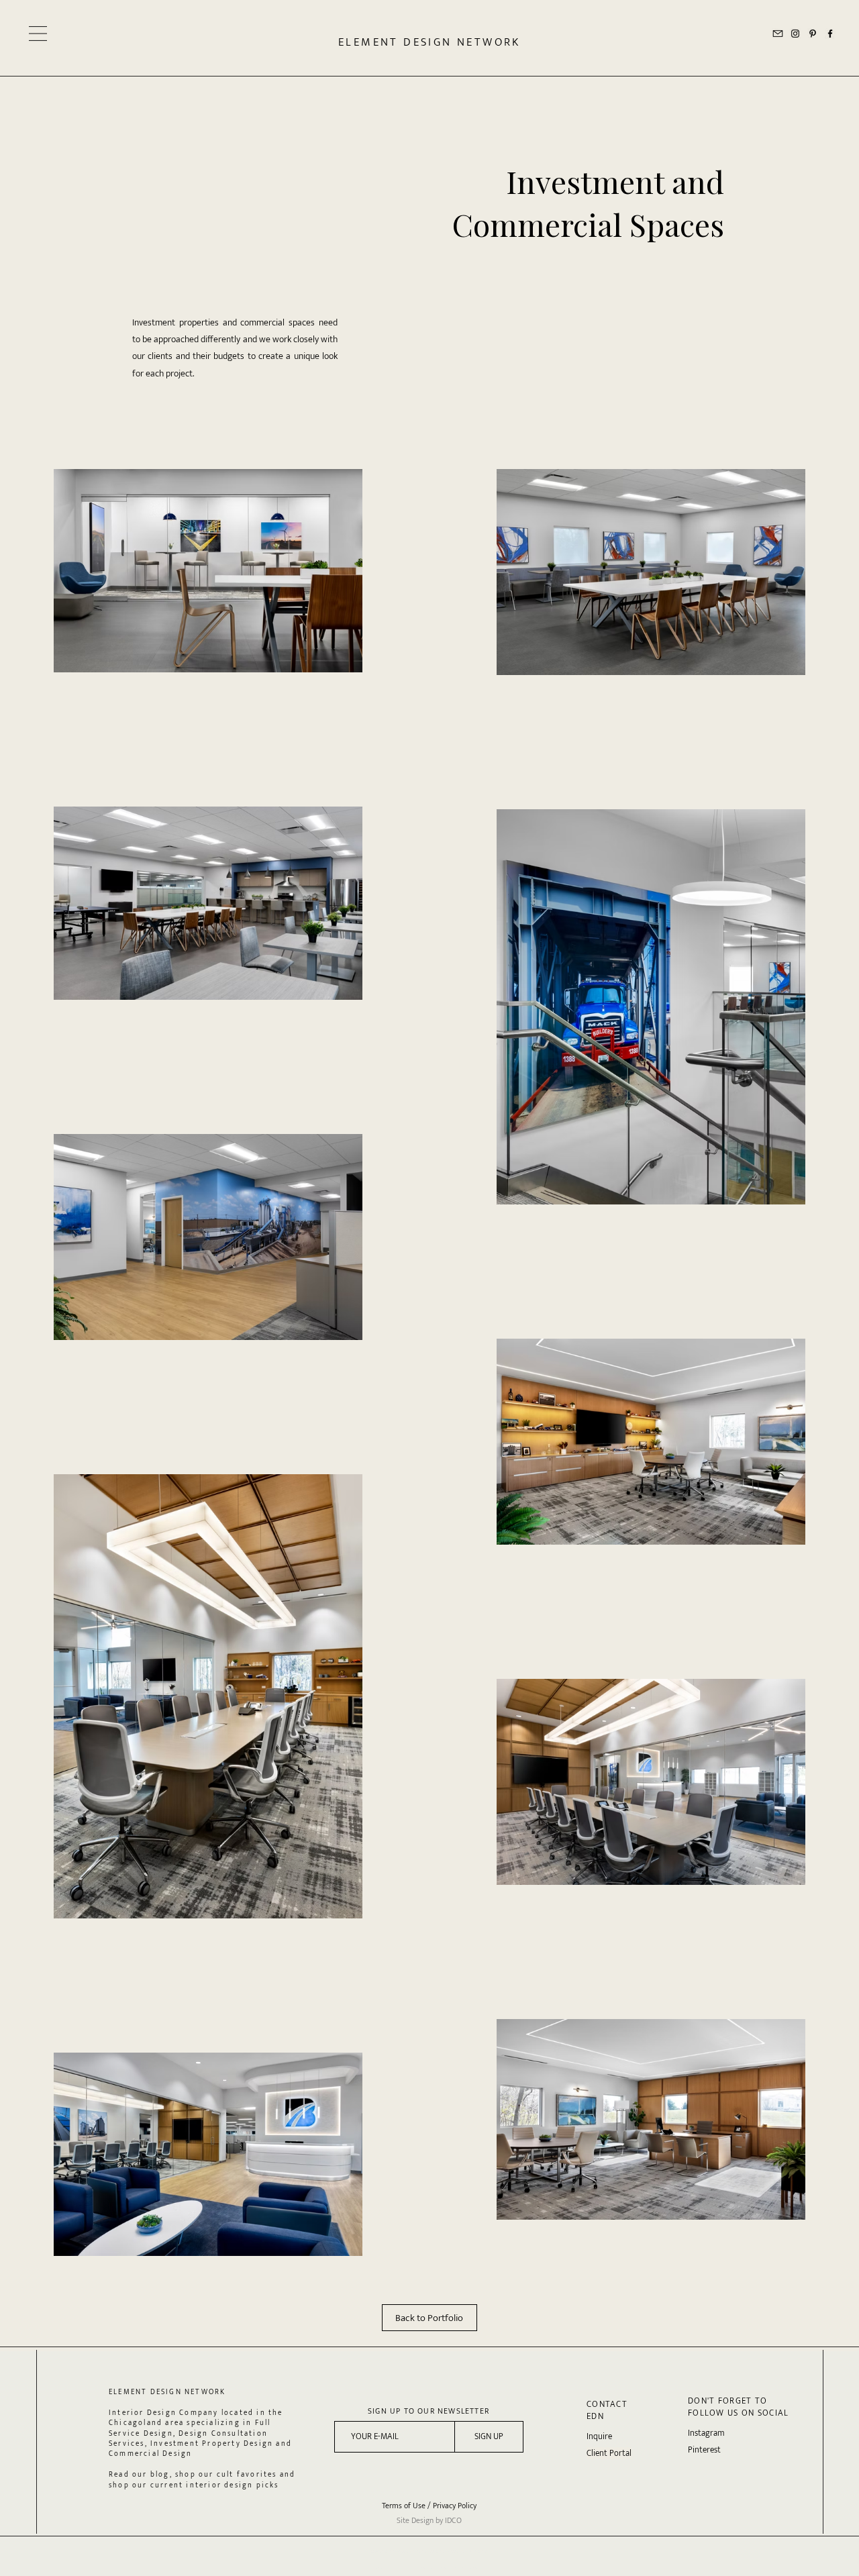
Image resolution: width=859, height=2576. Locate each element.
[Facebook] (830, 34)
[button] (38, 34)
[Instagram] (795, 34)
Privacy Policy (455, 2506)
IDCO (453, 2520)
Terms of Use (404, 2506)
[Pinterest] (813, 34)
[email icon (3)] (778, 34)
